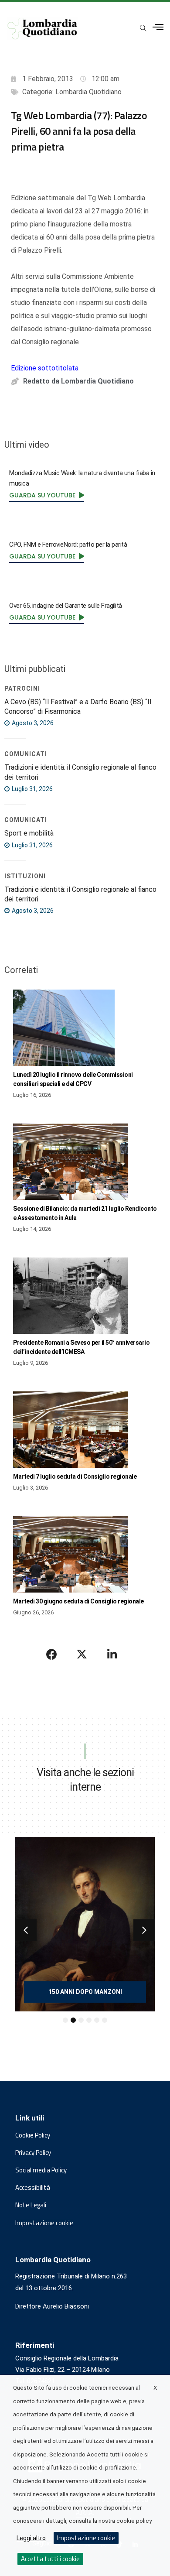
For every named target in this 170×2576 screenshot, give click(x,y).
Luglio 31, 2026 (32, 789)
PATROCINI (22, 689)
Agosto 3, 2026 (32, 723)
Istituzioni (25, 876)
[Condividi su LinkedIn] (112, 1654)
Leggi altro (31, 2538)
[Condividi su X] (82, 1654)
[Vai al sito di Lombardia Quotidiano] (42, 29)
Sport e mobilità (29, 833)
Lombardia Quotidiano (88, 92)
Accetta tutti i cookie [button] (50, 2559)
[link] (47, 495)
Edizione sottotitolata (45, 368)
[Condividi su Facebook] (52, 1654)
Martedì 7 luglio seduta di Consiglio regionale (75, 1476)
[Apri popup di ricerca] (143, 28)
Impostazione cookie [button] (44, 2223)
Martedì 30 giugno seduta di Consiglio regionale (78, 1601)
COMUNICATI (26, 754)
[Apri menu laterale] (158, 27)
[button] (26, 1930)
